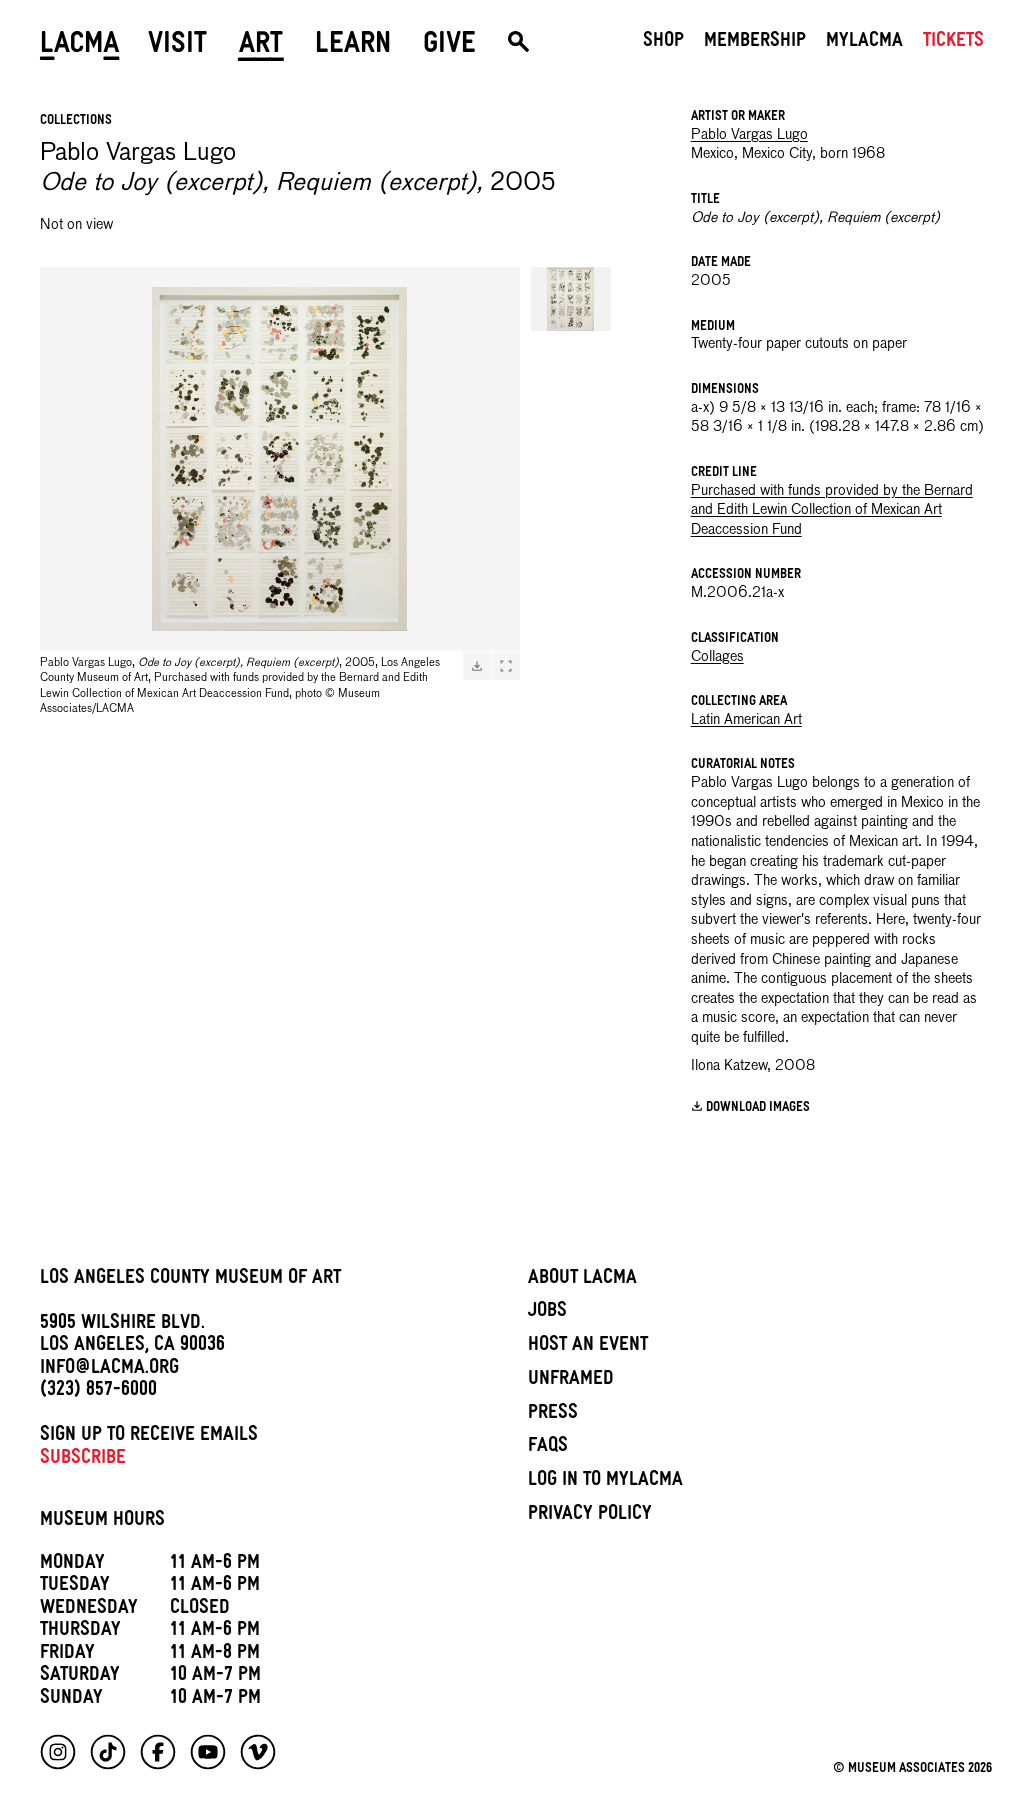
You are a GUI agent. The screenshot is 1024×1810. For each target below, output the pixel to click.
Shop (663, 43)
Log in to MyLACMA (605, 1482)
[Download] (477, 666)
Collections (76, 121)
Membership (755, 43)
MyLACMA (864, 43)
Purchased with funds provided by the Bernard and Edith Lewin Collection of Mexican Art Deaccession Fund (832, 510)
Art (261, 47)
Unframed (571, 1381)
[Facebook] (158, 1752)
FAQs (548, 1448)
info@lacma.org (109, 1370)
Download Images (758, 1108)
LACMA (80, 47)
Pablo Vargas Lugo (749, 135)
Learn (353, 47)
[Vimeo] (258, 1752)
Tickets (953, 43)
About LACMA (582, 1280)
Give (449, 47)
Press (553, 1415)
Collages (717, 657)
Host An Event (588, 1347)
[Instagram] (58, 1752)
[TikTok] (108, 1752)
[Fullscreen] (506, 666)
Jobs (547, 1313)
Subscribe (83, 1460)
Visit (177, 47)
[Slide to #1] (571, 299)
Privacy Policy (590, 1516)
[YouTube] (208, 1752)
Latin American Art (746, 720)
